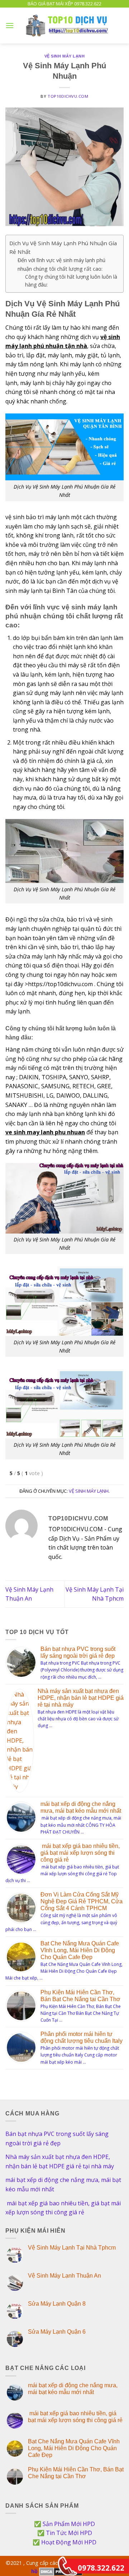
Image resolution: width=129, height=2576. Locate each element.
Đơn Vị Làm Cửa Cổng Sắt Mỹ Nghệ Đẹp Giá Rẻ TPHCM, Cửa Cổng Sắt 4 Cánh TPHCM (82, 1901)
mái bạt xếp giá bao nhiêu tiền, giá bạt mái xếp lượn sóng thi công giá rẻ (80, 1853)
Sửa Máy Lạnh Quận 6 (57, 2332)
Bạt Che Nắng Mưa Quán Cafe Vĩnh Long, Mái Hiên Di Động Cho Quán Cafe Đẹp (80, 1950)
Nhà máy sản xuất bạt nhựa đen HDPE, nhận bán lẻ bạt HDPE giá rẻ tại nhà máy (81, 1698)
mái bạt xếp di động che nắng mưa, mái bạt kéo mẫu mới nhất (63, 2184)
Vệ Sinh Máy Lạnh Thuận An (64, 2276)
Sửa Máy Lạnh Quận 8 (57, 2304)
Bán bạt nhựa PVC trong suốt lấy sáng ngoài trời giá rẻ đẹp (57, 2138)
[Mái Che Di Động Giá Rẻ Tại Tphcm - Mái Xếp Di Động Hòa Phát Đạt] (69, 26)
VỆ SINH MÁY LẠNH (65, 56)
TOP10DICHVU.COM (68, 96)
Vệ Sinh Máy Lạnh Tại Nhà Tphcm (72, 2248)
